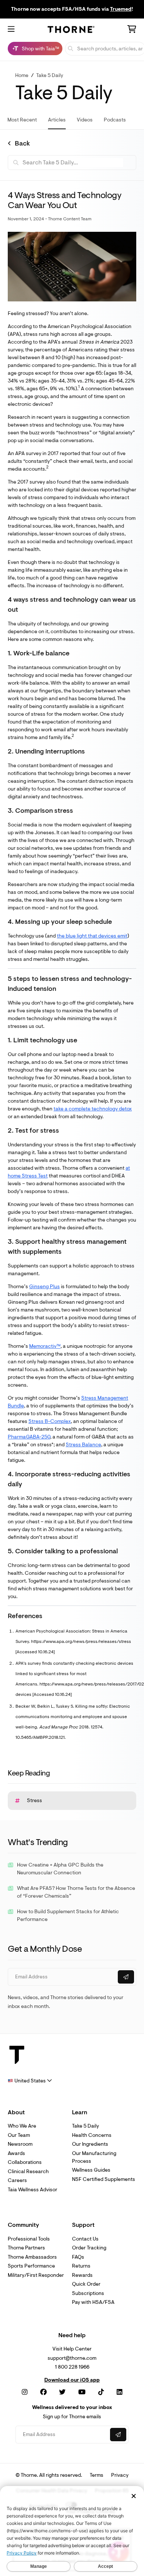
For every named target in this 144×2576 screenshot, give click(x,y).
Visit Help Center (72, 2349)
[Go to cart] (132, 30)
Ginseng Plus (44, 1287)
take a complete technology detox (93, 1109)
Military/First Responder (36, 2275)
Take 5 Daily (50, 75)
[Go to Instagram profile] (25, 2392)
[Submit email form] (126, 1977)
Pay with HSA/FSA (93, 2302)
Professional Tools (29, 2239)
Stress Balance (83, 1445)
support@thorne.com (72, 2358)
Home (22, 75)
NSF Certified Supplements (104, 2179)
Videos (85, 120)
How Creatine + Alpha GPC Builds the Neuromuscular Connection (60, 1869)
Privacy (120, 2475)
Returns (81, 2266)
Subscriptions (88, 2293)
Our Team (19, 2135)
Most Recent (22, 120)
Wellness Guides (91, 2170)
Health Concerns (92, 2135)
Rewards (82, 2275)
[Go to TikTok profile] (101, 2392)
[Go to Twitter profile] (62, 2392)
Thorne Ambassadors (32, 2257)
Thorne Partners (26, 2248)
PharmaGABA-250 (29, 1437)
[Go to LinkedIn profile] (119, 2392)
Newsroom (20, 2144)
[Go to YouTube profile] (82, 2392)
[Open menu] (11, 30)
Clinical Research (28, 2171)
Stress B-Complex (50, 1421)
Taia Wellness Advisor (32, 2190)
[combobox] (30, 2081)
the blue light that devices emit (92, 936)
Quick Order (86, 2284)
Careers (17, 2180)
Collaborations (25, 2162)
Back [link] (22, 144)
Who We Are (22, 2126)
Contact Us (85, 2239)
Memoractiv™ (45, 1346)
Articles (57, 120)
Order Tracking (89, 2248)
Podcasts (115, 120)
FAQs (78, 2257)
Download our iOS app (72, 2380)
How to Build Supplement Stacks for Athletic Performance (68, 1915)
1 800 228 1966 (72, 2367)
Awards (16, 2153)
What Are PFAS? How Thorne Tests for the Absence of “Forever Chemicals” (76, 1892)
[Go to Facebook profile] (44, 2392)
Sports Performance (31, 2266)
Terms (97, 2475)
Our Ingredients (90, 2144)
